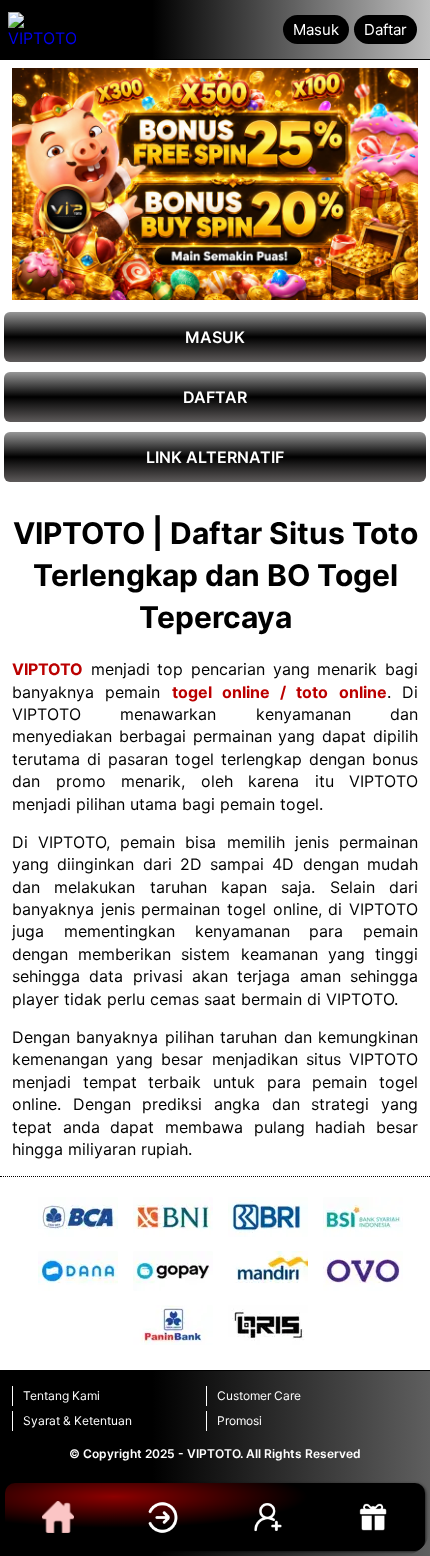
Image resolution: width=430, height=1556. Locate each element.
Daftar (385, 29)
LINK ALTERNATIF (215, 457)
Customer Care (259, 1395)
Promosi (239, 1420)
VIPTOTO (47, 669)
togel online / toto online (279, 692)
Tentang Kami (61, 1395)
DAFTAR (215, 397)
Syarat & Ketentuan (77, 1420)
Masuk (316, 29)
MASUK (215, 337)
